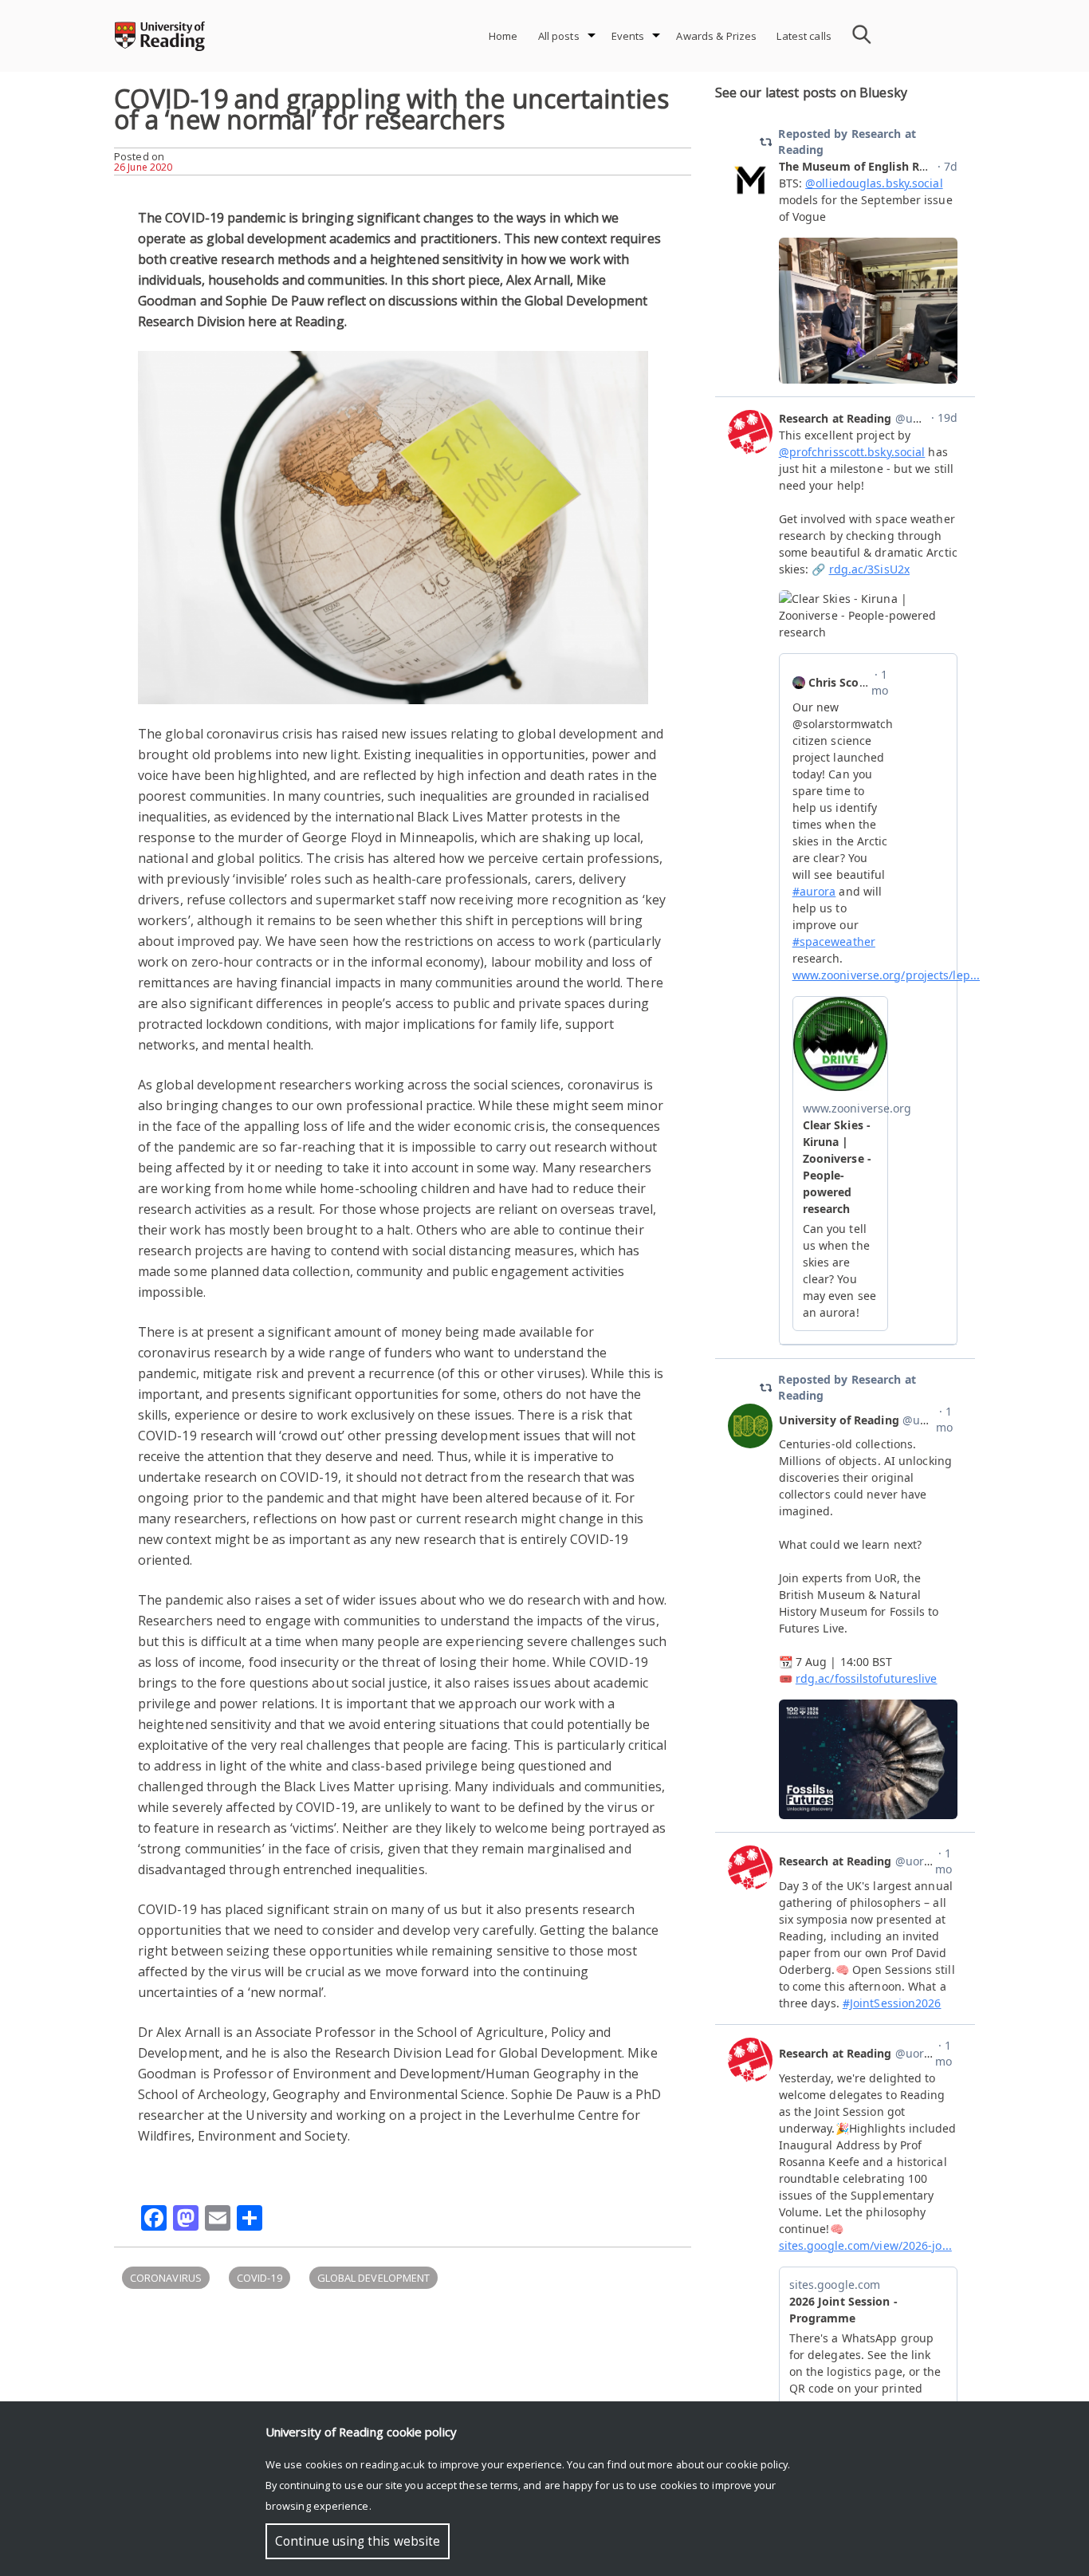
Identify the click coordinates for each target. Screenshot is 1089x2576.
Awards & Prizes (716, 36)
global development (373, 2278)
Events (628, 36)
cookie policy (757, 2464)
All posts (559, 36)
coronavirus (166, 2278)
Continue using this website (358, 2541)
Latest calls (804, 36)
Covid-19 (259, 2278)
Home (503, 36)
